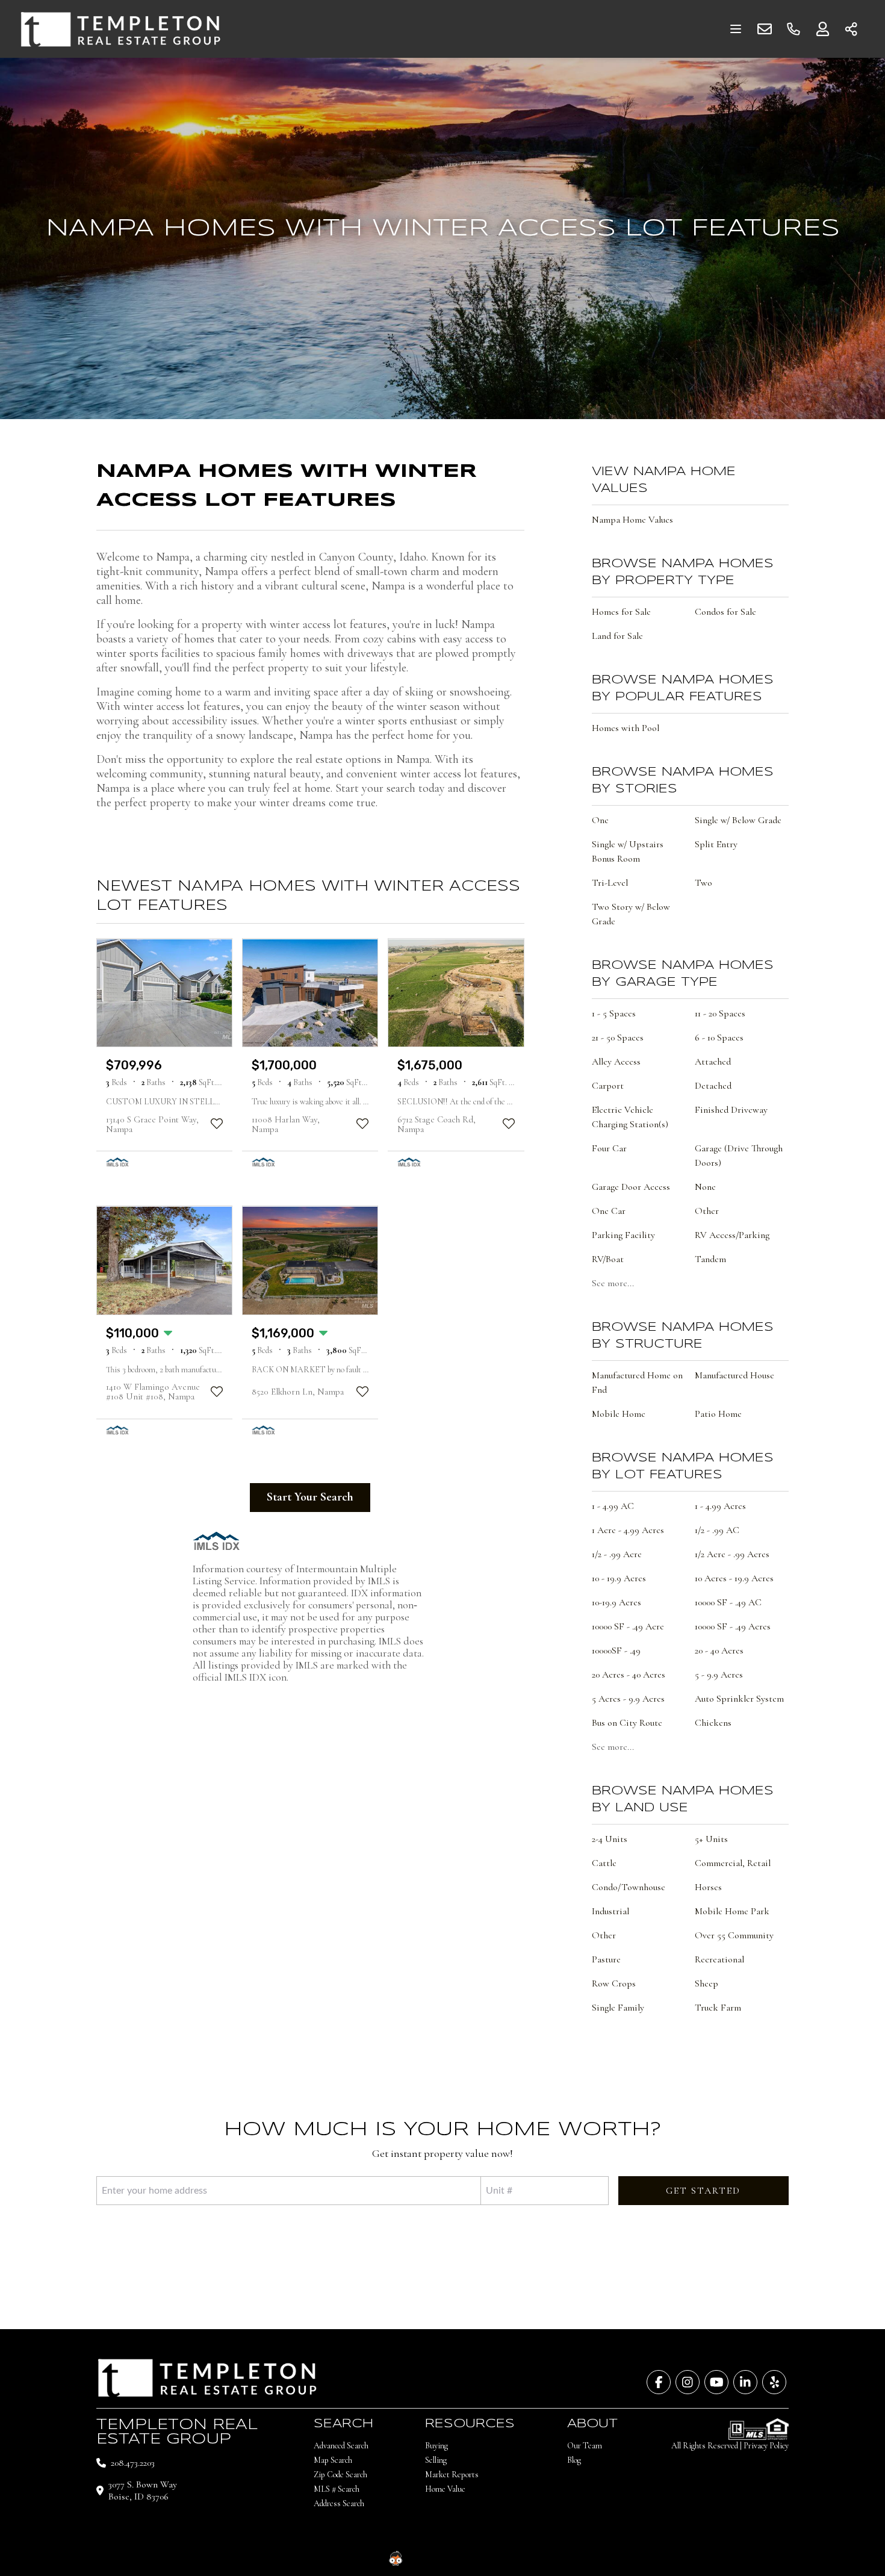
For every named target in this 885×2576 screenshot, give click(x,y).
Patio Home (718, 1414)
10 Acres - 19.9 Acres (734, 1578)
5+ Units (711, 1839)
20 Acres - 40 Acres (629, 1675)
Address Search (339, 2503)
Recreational (719, 1959)
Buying (436, 2446)
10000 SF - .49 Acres (733, 1626)
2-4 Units (610, 1839)
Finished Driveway (731, 1110)
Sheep (706, 1983)
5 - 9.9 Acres (719, 1675)
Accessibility (492, 2558)
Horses (708, 1887)
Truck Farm (718, 2008)
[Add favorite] (217, 1124)
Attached (713, 1062)
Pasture (606, 1959)
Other (707, 1211)
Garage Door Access (631, 1187)
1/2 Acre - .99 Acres (732, 1554)
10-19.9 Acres (616, 1602)
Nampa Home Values (632, 520)
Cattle (604, 1863)
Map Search (333, 2460)
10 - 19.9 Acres (619, 1578)
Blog (574, 2460)
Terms (529, 2558)
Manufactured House (734, 1375)
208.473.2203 (133, 2463)
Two (703, 883)
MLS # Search (337, 2489)
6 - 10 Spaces (719, 1038)
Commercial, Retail (733, 1863)
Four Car (609, 1148)
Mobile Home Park (732, 1911)
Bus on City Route (627, 1723)
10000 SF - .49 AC (728, 1602)
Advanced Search (341, 2446)
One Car (609, 1211)
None (705, 1187)
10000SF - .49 (616, 1650)
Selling (436, 2460)
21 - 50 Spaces (618, 1038)
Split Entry (716, 844)
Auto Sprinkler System (739, 1699)
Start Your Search (310, 1497)
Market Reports (452, 2475)
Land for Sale (617, 636)
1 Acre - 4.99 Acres (628, 1530)
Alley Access (616, 1062)
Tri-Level (610, 883)
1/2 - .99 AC (717, 1530)
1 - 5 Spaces (614, 1013)
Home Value (445, 2489)
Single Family (618, 2008)
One (600, 820)
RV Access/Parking (732, 1235)
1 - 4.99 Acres (720, 1506)
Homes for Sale (621, 612)
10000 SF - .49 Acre (628, 1626)
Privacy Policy (766, 2446)
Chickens (713, 1723)
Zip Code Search (340, 2475)
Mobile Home (619, 1414)
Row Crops (614, 1983)
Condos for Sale (725, 612)
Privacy (557, 2558)
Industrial (610, 1911)
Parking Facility (623, 1235)
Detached (713, 1086)
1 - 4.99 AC (613, 1506)
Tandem (710, 1259)
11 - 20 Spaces (720, 1013)
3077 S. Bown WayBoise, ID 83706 (143, 2490)
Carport (608, 1086)
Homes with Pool (626, 728)
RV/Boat (608, 1259)
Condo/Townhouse (629, 1887)
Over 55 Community (734, 1935)
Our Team (585, 2446)
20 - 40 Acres (719, 1650)
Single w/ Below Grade (738, 820)
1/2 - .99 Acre (617, 1554)
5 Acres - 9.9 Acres (628, 1699)
